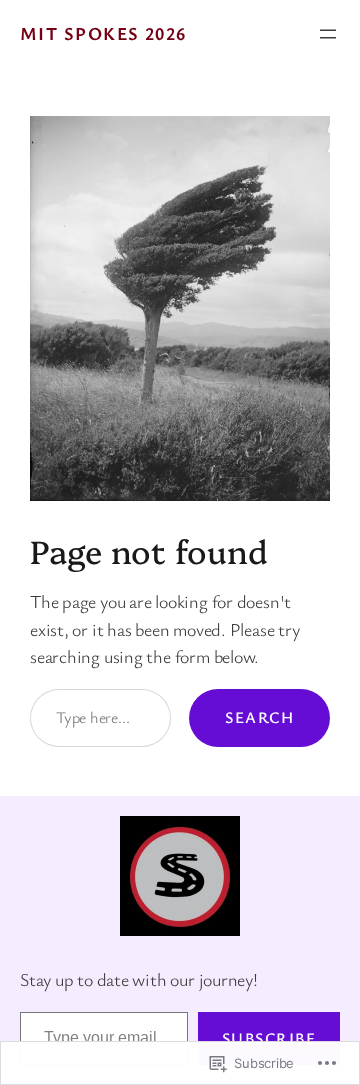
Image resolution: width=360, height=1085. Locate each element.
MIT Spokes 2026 (103, 33)
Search (259, 717)
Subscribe (269, 1038)
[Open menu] (328, 34)
